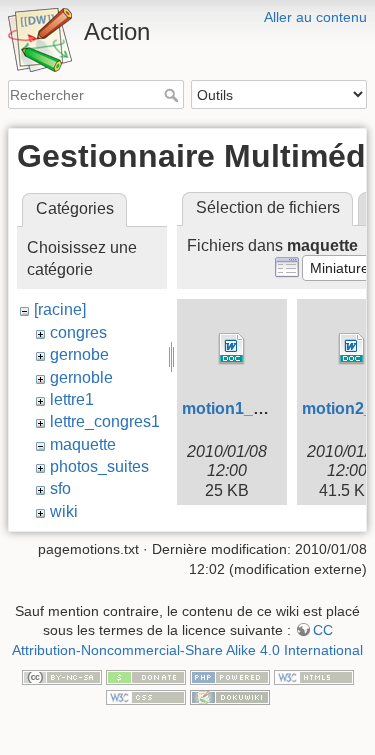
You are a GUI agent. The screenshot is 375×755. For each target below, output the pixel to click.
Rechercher (173, 95)
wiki (64, 511)
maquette (83, 444)
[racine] (60, 309)
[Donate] (146, 676)
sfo (60, 488)
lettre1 (72, 399)
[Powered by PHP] (230, 676)
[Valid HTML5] (314, 676)
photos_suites (99, 466)
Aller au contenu (315, 17)
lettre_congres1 (105, 421)
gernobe (79, 354)
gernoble (81, 377)
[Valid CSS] (146, 696)
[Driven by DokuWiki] (230, 696)
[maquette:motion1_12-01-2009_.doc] (232, 349)
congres (78, 332)
